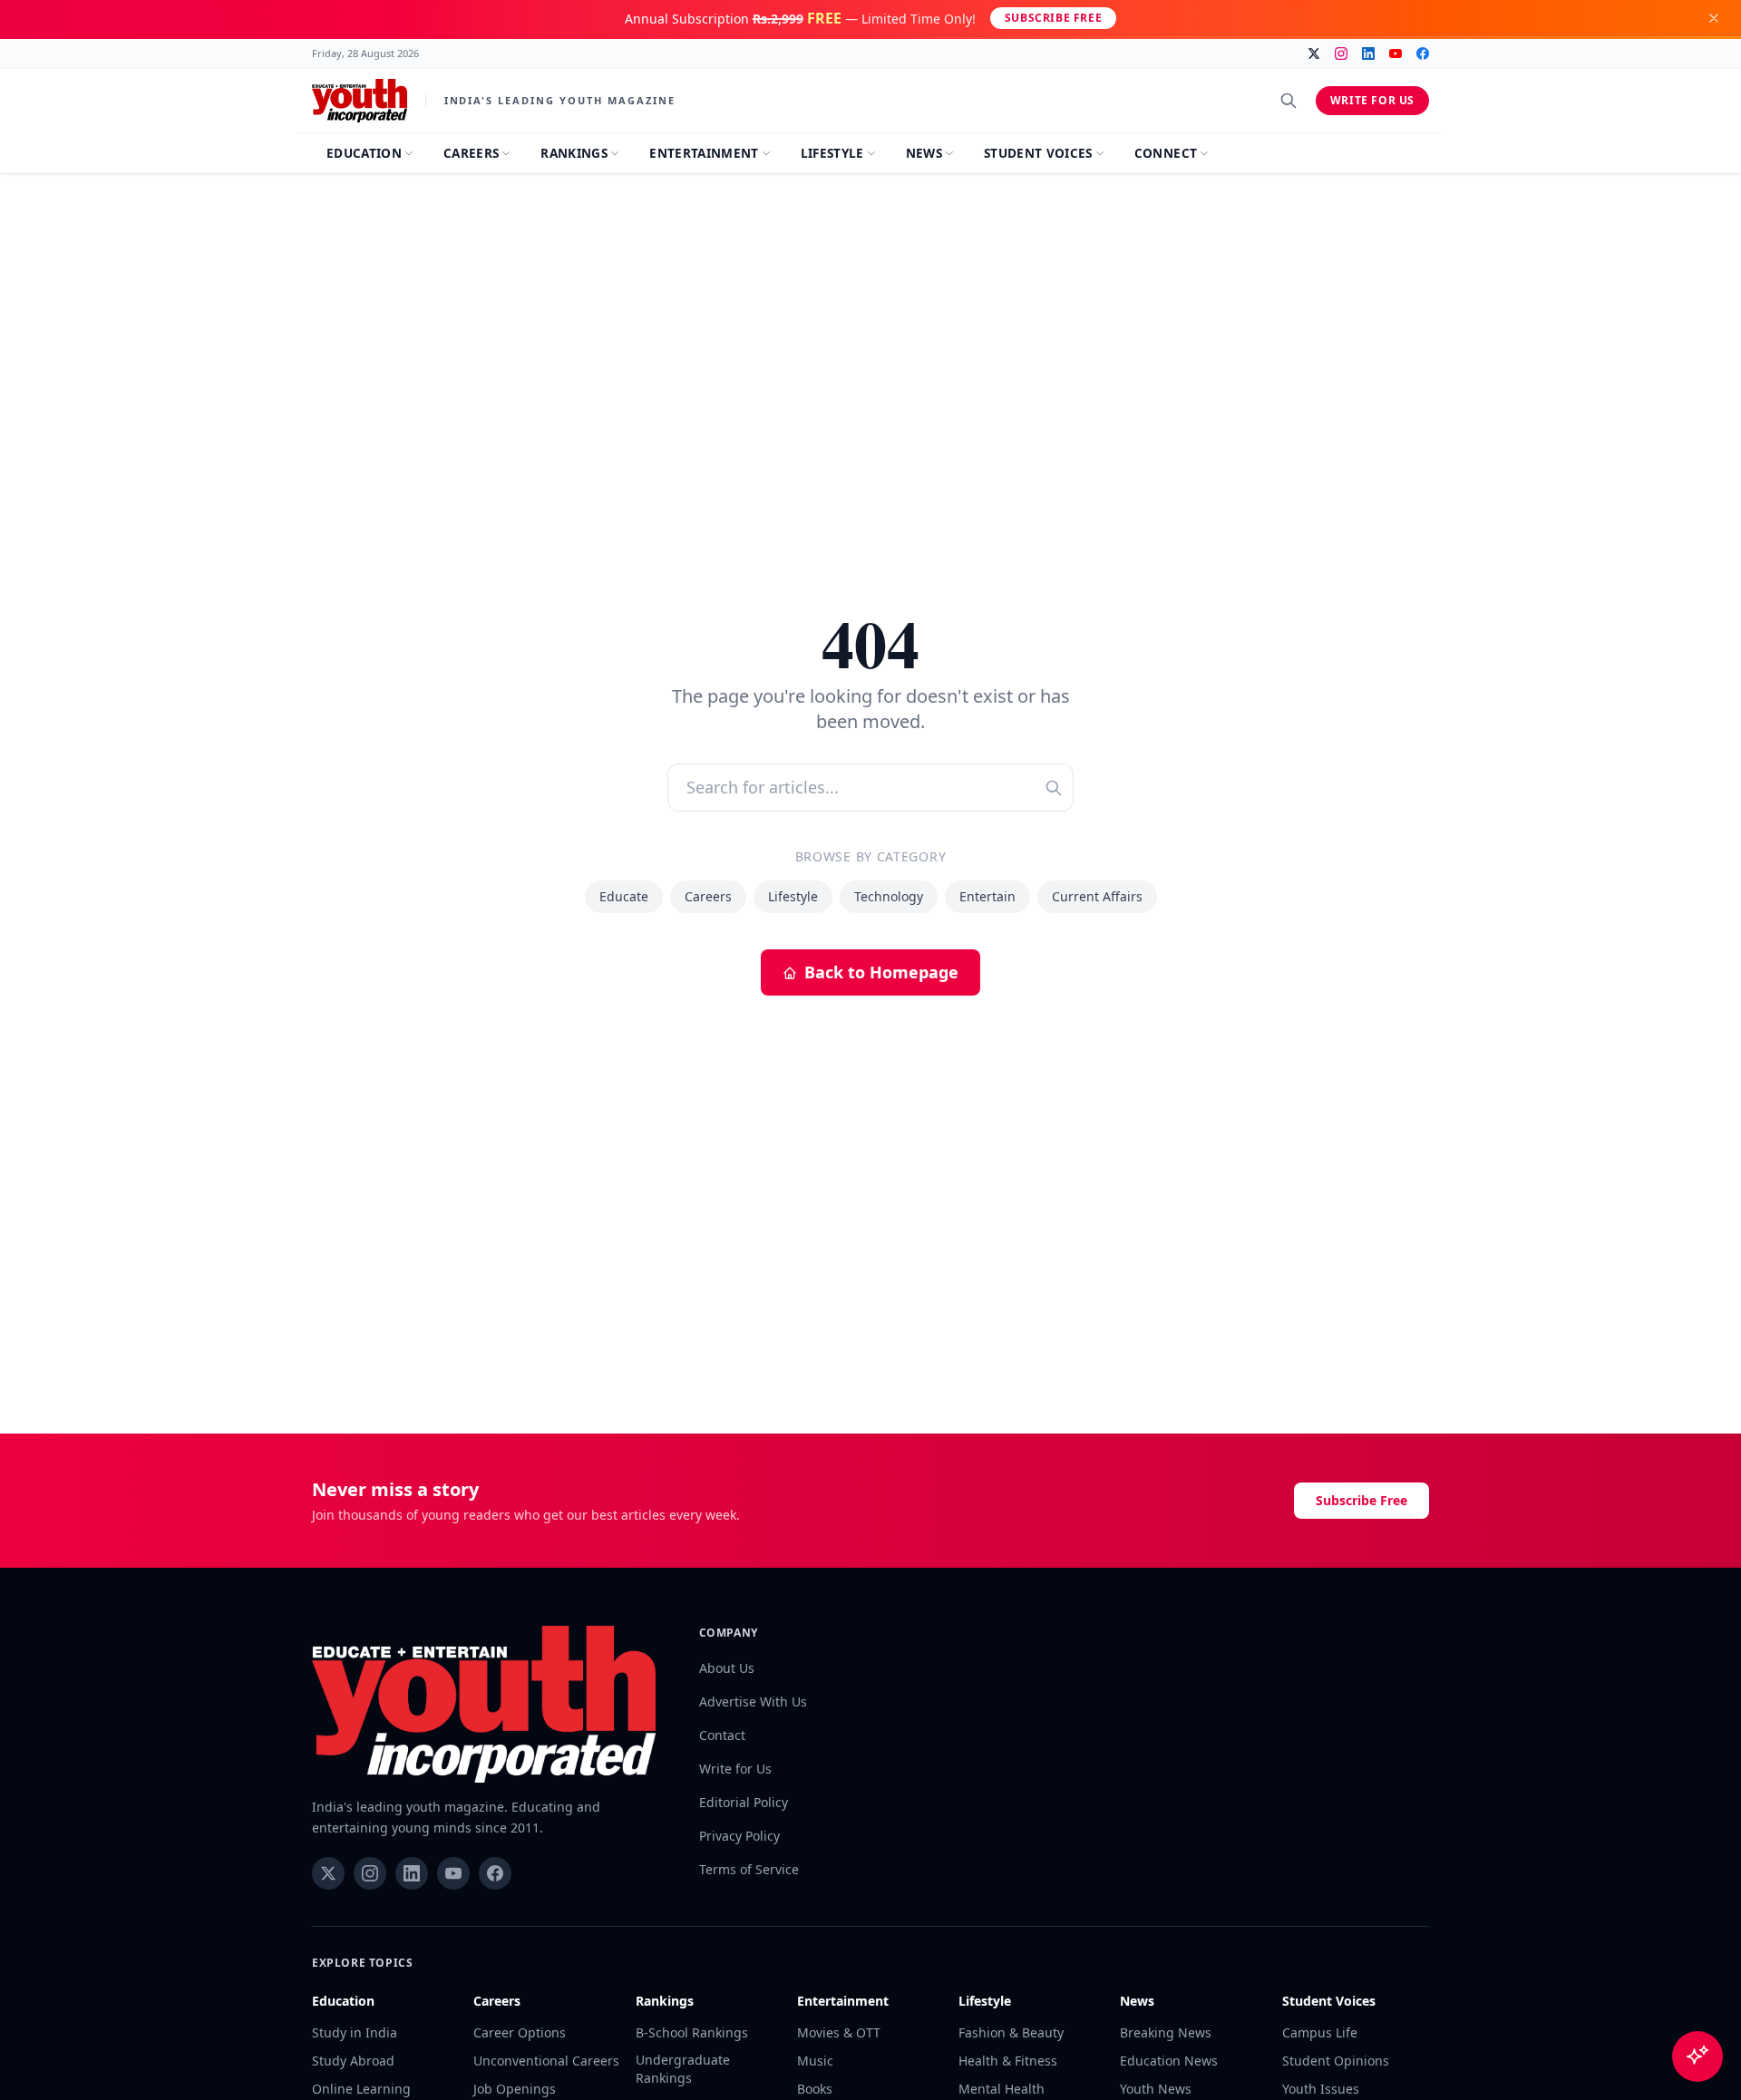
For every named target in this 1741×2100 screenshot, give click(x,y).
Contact (722, 1735)
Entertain (987, 896)
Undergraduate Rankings (683, 2069)
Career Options (520, 2032)
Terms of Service (749, 1869)
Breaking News (1166, 2032)
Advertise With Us (753, 1701)
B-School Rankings (692, 2032)
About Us (727, 1668)
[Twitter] (1314, 53)
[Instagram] (1341, 53)
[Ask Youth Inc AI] (1697, 2056)
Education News (1169, 2061)
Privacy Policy (739, 1836)
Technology (889, 896)
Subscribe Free (1053, 18)
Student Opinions (1336, 2061)
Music (815, 2061)
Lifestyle (793, 896)
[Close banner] (1714, 18)
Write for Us (1372, 100)
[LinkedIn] (1368, 53)
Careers (708, 896)
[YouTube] (1396, 53)
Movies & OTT (839, 2032)
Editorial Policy (744, 1802)
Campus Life (1320, 2032)
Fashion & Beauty (1011, 2032)
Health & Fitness (1008, 2061)
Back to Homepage (881, 972)
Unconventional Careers (546, 2061)
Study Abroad (353, 2061)
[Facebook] (1423, 53)
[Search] (1289, 101)
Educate (624, 896)
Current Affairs (1097, 896)
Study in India (355, 2032)
